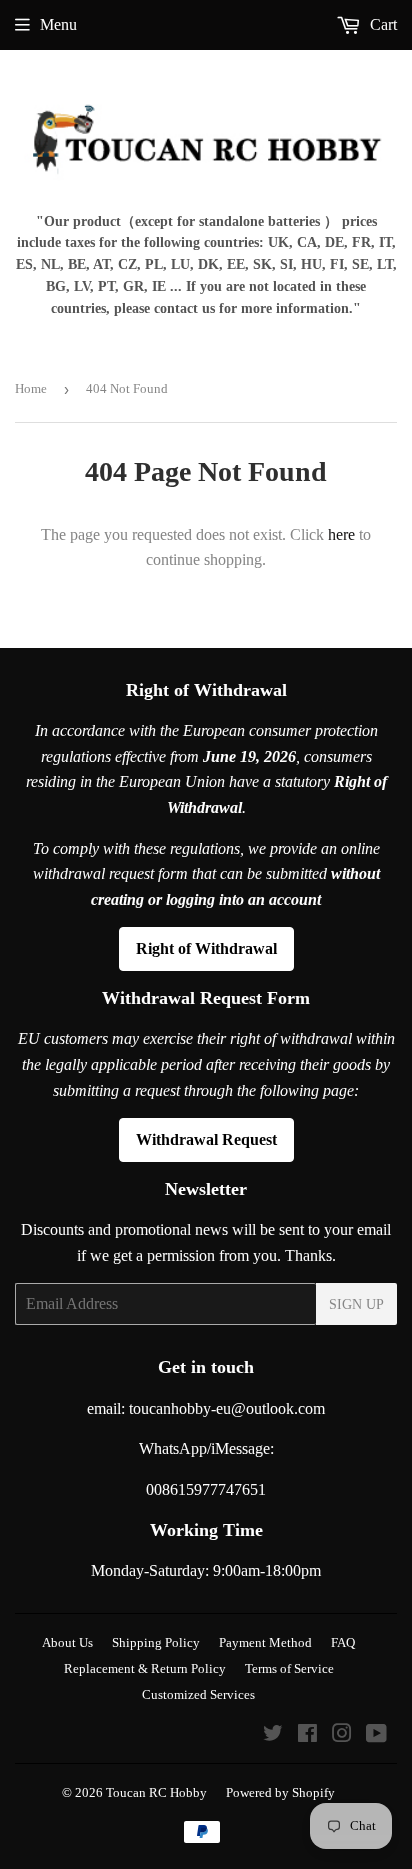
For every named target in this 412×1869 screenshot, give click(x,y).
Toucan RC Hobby (156, 1792)
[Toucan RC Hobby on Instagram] (342, 1735)
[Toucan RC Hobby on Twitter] (273, 1735)
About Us (67, 1642)
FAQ (343, 1642)
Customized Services (198, 1694)
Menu (58, 24)
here (341, 534)
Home (31, 388)
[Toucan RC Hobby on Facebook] (307, 1735)
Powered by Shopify (280, 1792)
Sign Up (356, 1304)
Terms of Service (289, 1668)
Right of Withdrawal (206, 948)
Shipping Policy (156, 1642)
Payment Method (265, 1642)
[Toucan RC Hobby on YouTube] (376, 1735)
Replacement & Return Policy (145, 1668)
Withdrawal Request (206, 1139)
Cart (381, 24)
